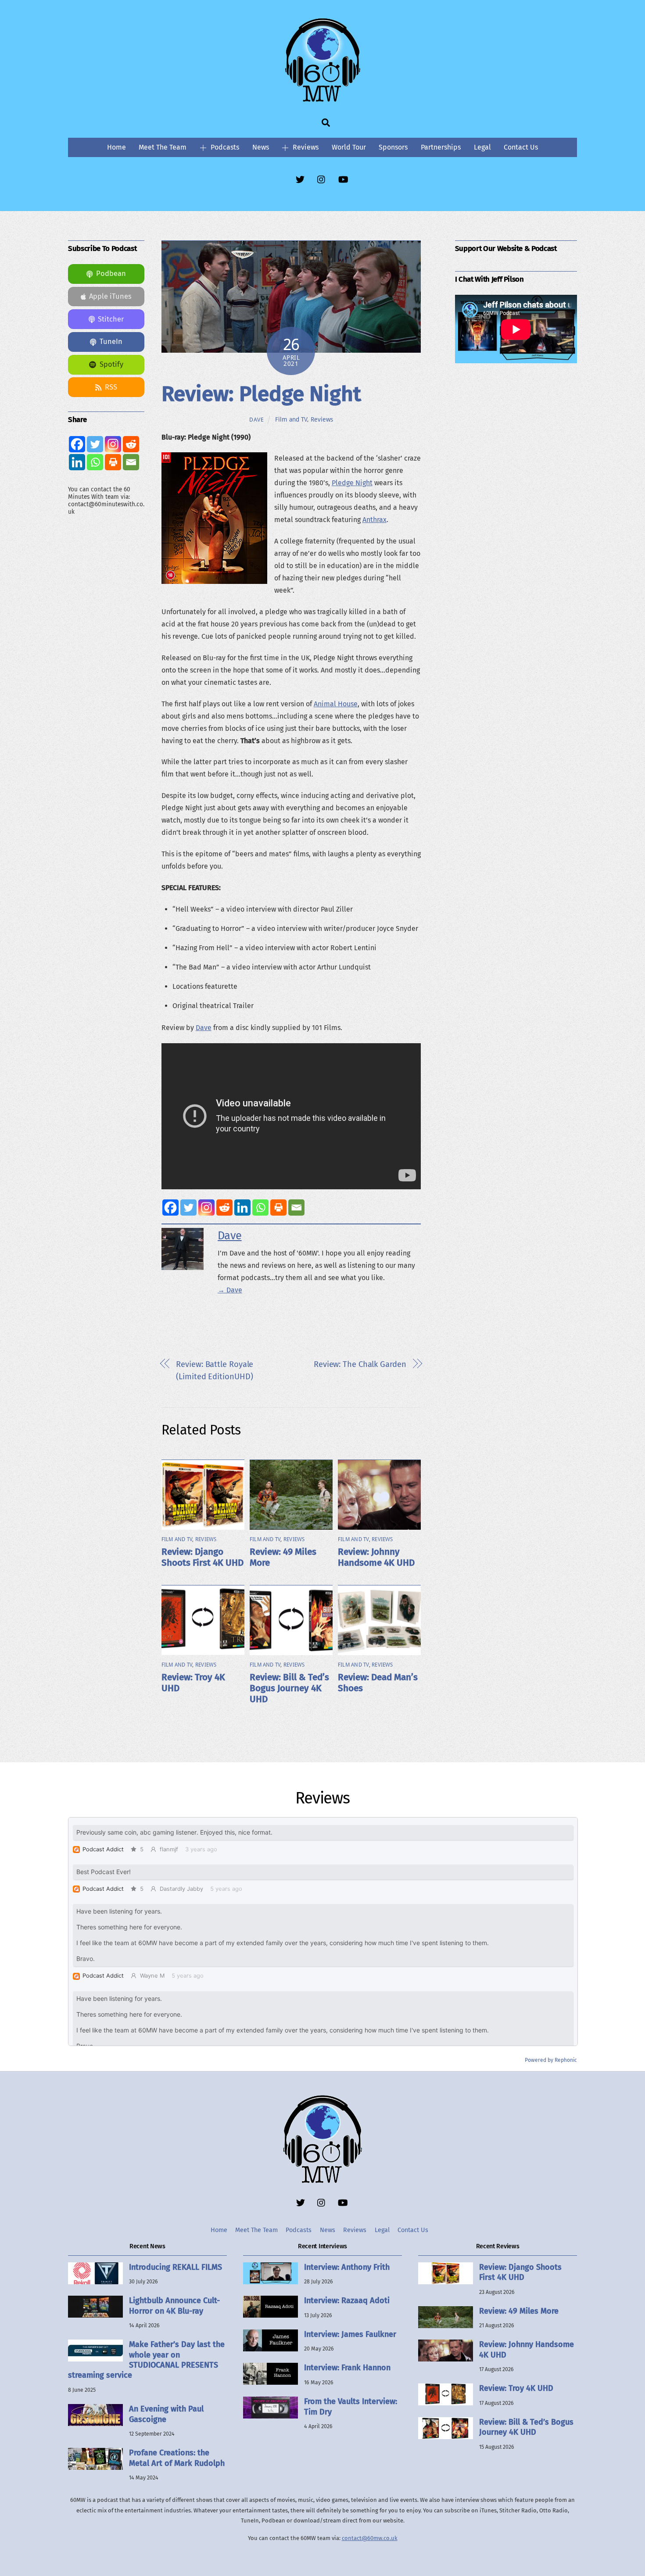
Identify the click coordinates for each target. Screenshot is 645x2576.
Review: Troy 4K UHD (516, 2388)
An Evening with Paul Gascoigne (166, 2414)
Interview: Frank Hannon (347, 2368)
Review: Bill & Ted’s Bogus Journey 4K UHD (289, 1688)
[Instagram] (206, 1207)
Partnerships (441, 147)
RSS (111, 387)
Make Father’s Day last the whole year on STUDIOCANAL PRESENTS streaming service (146, 2360)
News (261, 147)
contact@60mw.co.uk (370, 2538)
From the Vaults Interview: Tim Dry (351, 2406)
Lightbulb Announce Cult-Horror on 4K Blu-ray (174, 2306)
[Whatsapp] (260, 1207)
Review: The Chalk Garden (360, 1364)
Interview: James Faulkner (350, 2334)
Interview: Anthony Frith (347, 2267)
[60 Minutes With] (322, 100)
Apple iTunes (110, 296)
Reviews (305, 147)
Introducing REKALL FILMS (176, 2267)
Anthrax (374, 520)
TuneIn (111, 342)
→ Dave (230, 1290)
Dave (257, 420)
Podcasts (224, 147)
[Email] (296, 1207)
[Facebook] (170, 1207)
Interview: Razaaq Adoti (347, 2301)
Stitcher (111, 319)
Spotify (111, 364)
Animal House (336, 704)
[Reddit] (224, 1207)
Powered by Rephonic (551, 2060)
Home (116, 147)
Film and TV (291, 419)
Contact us (521, 147)
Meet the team (163, 147)
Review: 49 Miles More (519, 2311)
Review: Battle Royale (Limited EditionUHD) (215, 1370)
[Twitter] (188, 1207)
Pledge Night (352, 483)
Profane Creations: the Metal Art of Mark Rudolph (177, 2458)
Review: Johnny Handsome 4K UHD (376, 1557)
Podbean (111, 274)
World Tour (349, 147)
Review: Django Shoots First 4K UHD (202, 1557)
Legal (482, 147)
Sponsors (393, 147)
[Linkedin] (242, 1207)
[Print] (278, 1207)
